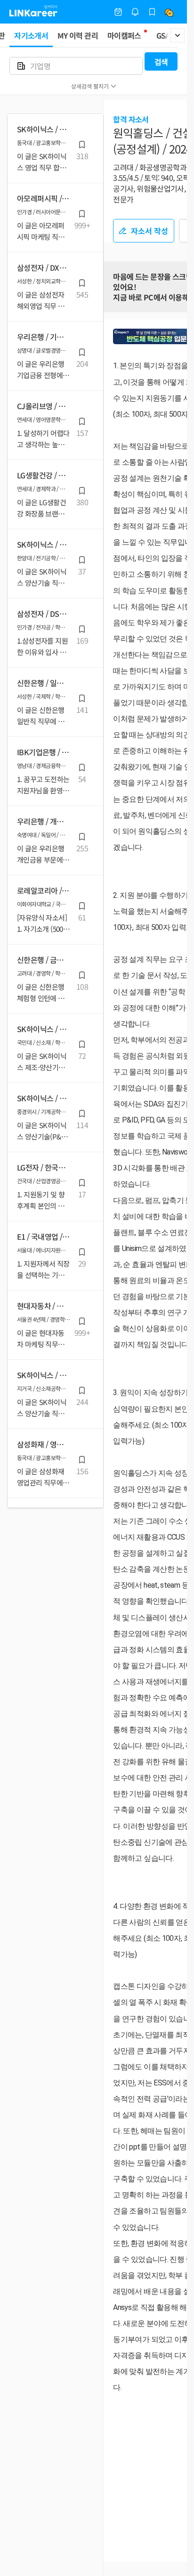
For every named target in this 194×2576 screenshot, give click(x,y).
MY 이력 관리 (78, 35)
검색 (161, 62)
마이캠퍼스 (124, 35)
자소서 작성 (150, 231)
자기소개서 (31, 35)
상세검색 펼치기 (90, 86)
